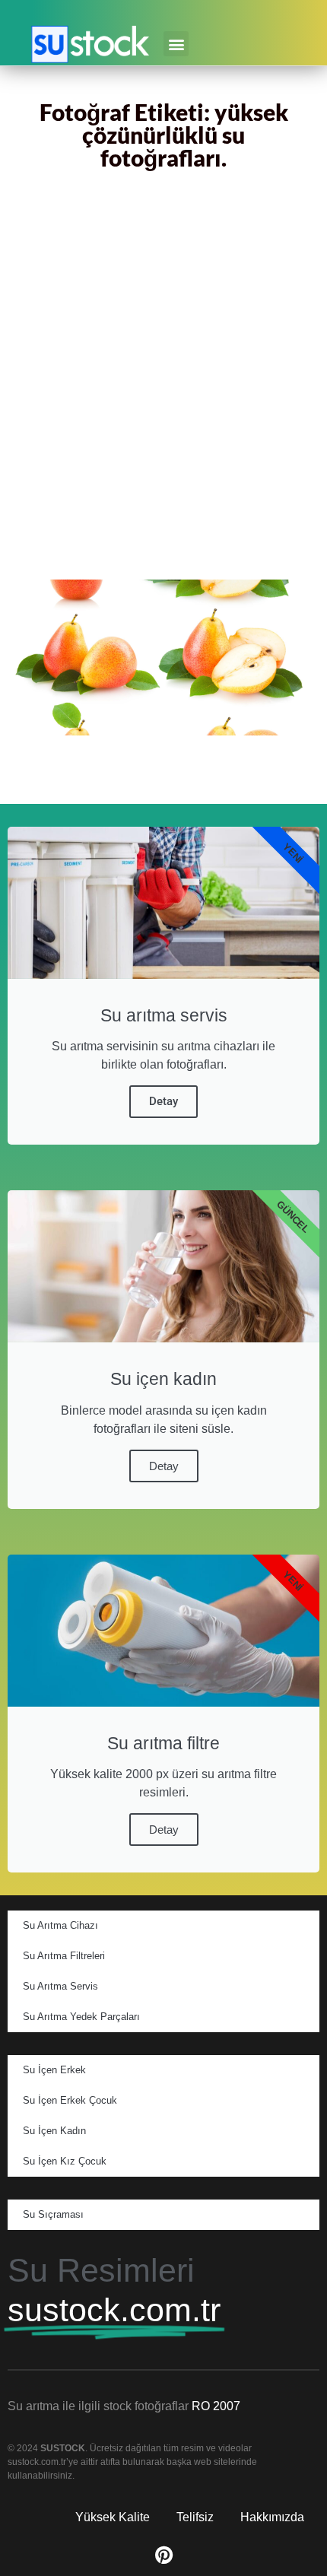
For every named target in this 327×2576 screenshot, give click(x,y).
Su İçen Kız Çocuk (65, 2161)
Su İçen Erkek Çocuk (70, 2100)
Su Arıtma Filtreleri (64, 1956)
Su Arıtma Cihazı (60, 1925)
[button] (176, 44)
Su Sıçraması (53, 2214)
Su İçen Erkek (54, 2070)
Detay (163, 1101)
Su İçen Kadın (54, 2131)
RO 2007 (216, 2406)
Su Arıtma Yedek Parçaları (81, 2017)
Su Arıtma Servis (60, 1986)
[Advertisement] (163, 378)
